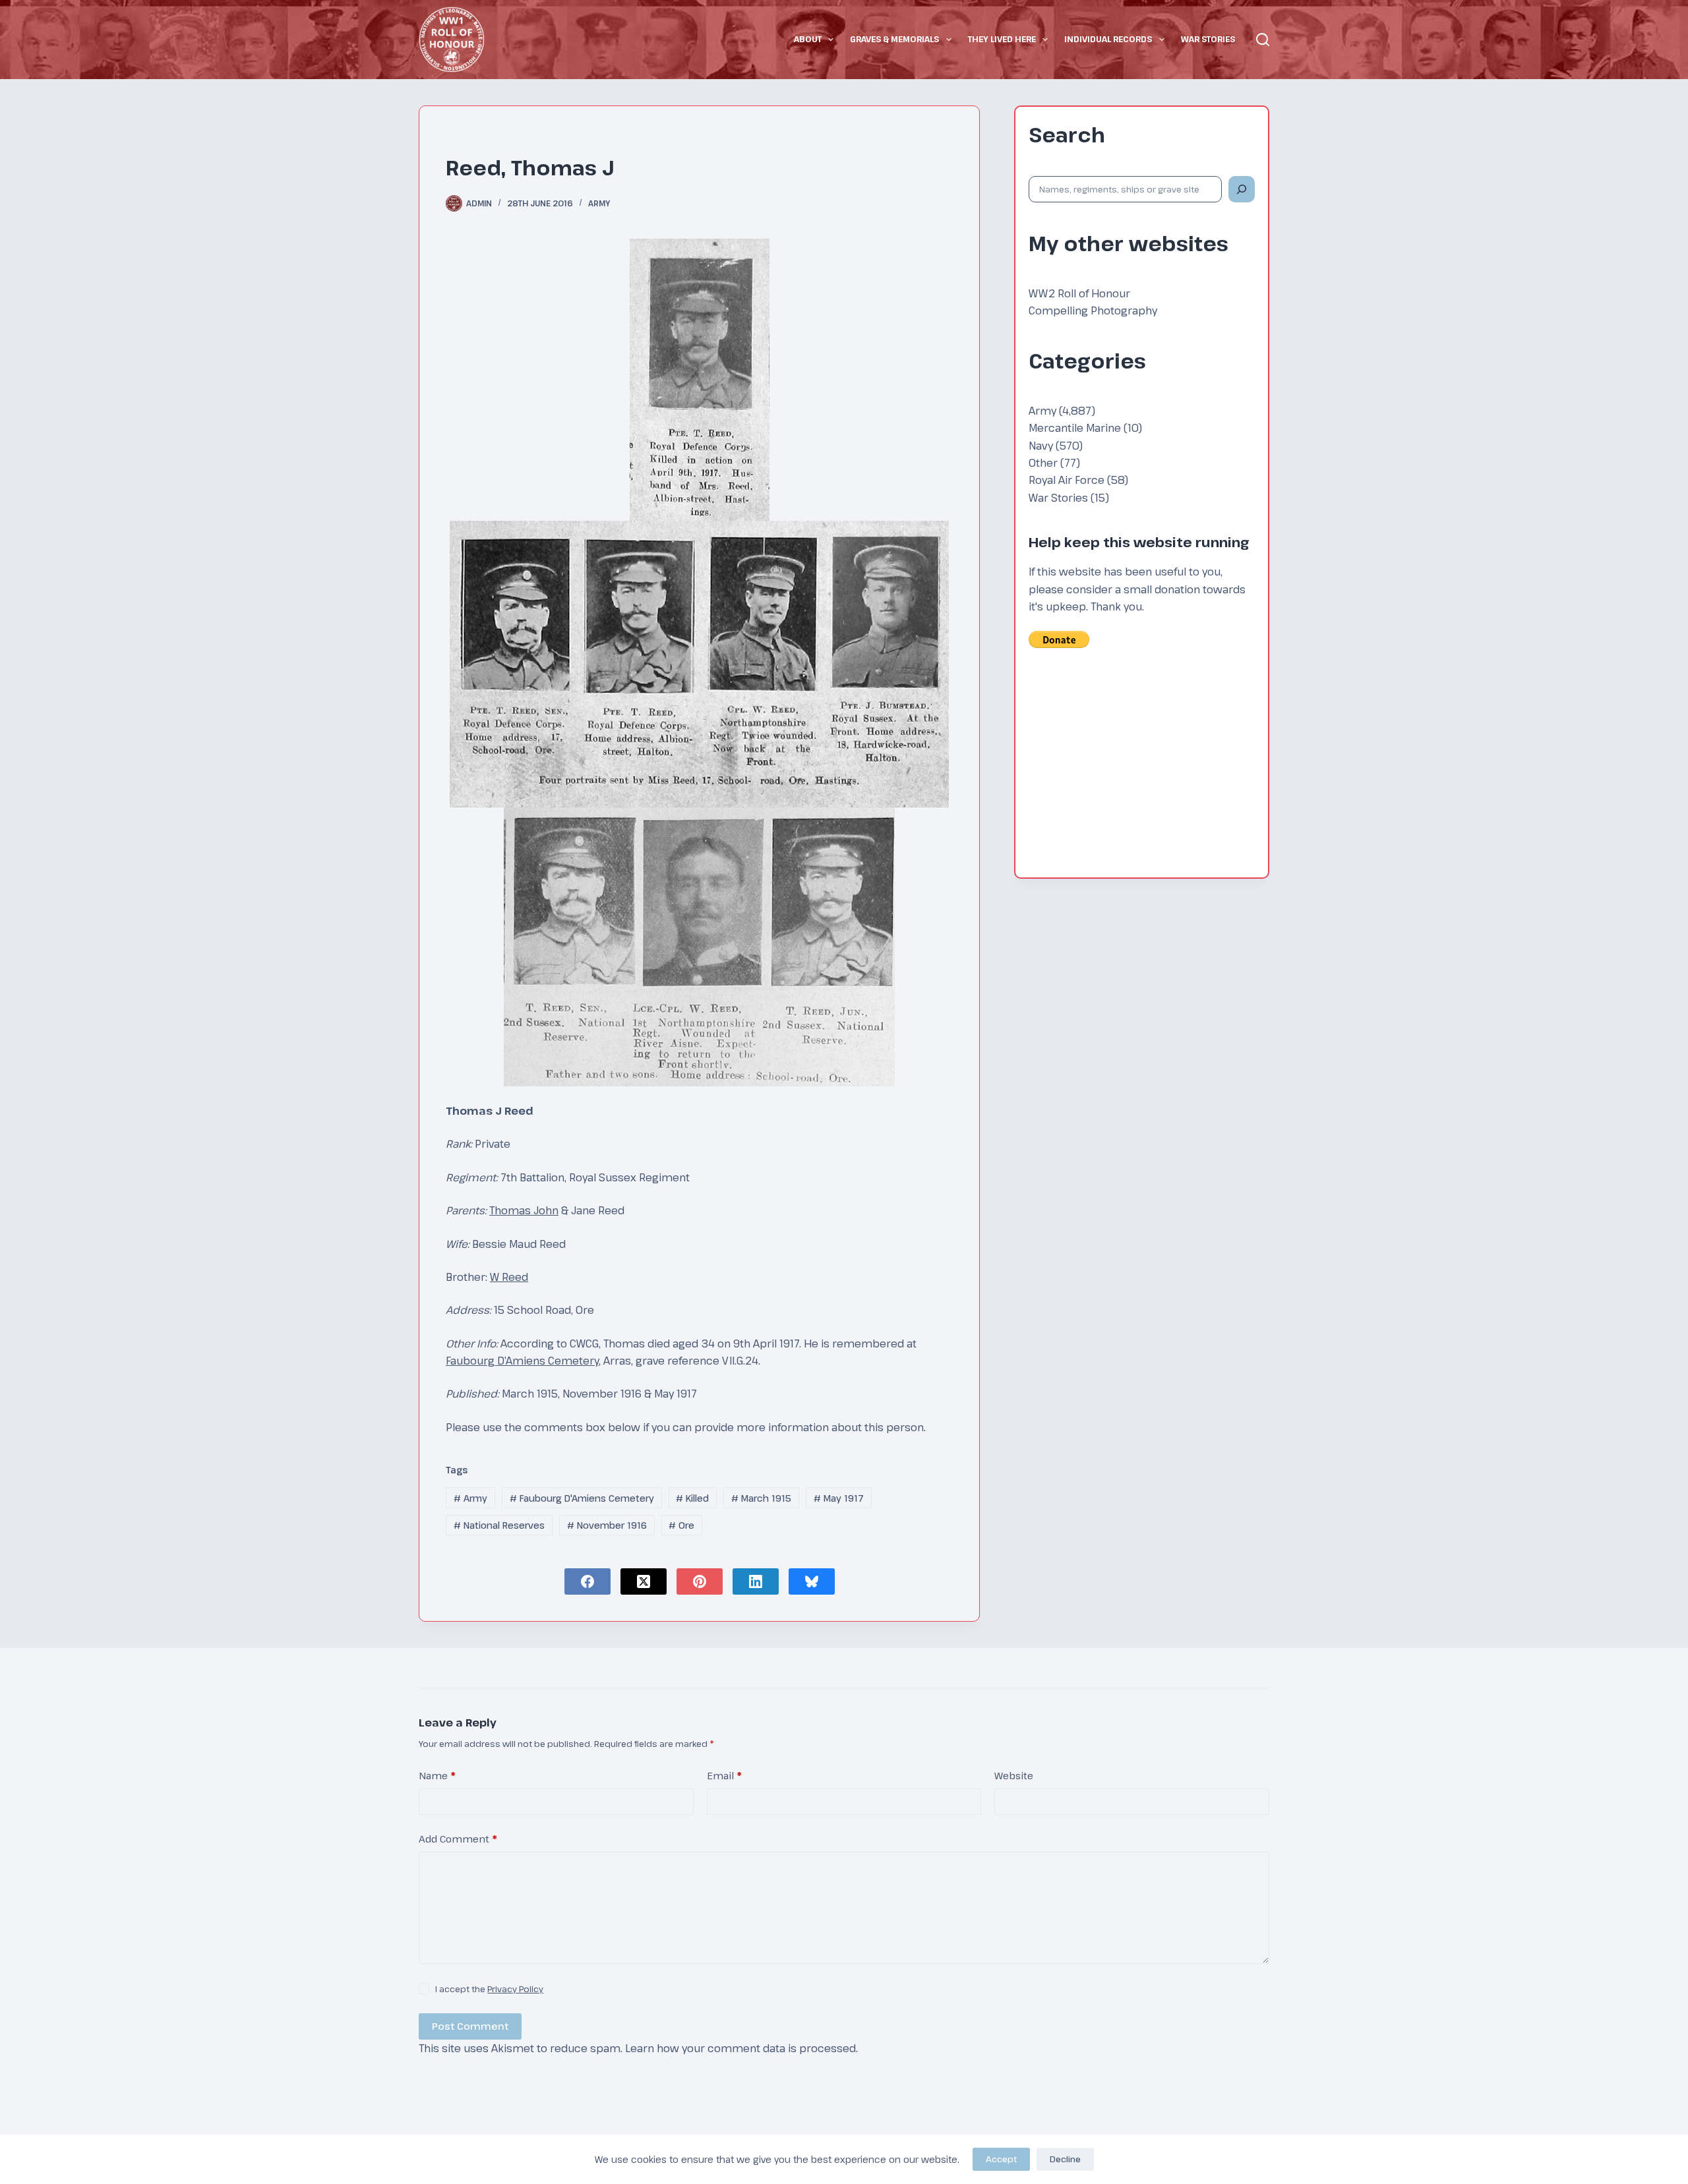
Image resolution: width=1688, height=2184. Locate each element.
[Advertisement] (1142, 772)
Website (1014, 1775)
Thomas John (524, 1210)
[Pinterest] (700, 1581)
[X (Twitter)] (644, 1581)
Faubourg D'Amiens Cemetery (582, 1498)
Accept (1001, 2159)
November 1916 (607, 1525)
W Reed (509, 1277)
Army (599, 203)
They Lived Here (1002, 39)
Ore (681, 1525)
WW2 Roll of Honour (1079, 293)
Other (1043, 463)
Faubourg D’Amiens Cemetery (522, 1361)
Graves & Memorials (894, 39)
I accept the (489, 1989)
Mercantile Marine (1075, 428)
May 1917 (839, 1498)
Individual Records (1108, 39)
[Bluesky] (812, 1581)
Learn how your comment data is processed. (741, 2048)
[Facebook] (588, 1581)
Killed (692, 1498)
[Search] (1263, 40)
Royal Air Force (1067, 480)
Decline (1065, 2159)
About (808, 39)
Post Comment (470, 2026)
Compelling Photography (1093, 310)
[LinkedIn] (756, 1581)
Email (724, 1775)
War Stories (1208, 39)
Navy (1041, 446)
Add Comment (458, 1839)
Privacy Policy (515, 1989)
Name (437, 1775)
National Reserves (499, 1525)
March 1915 (761, 1498)
